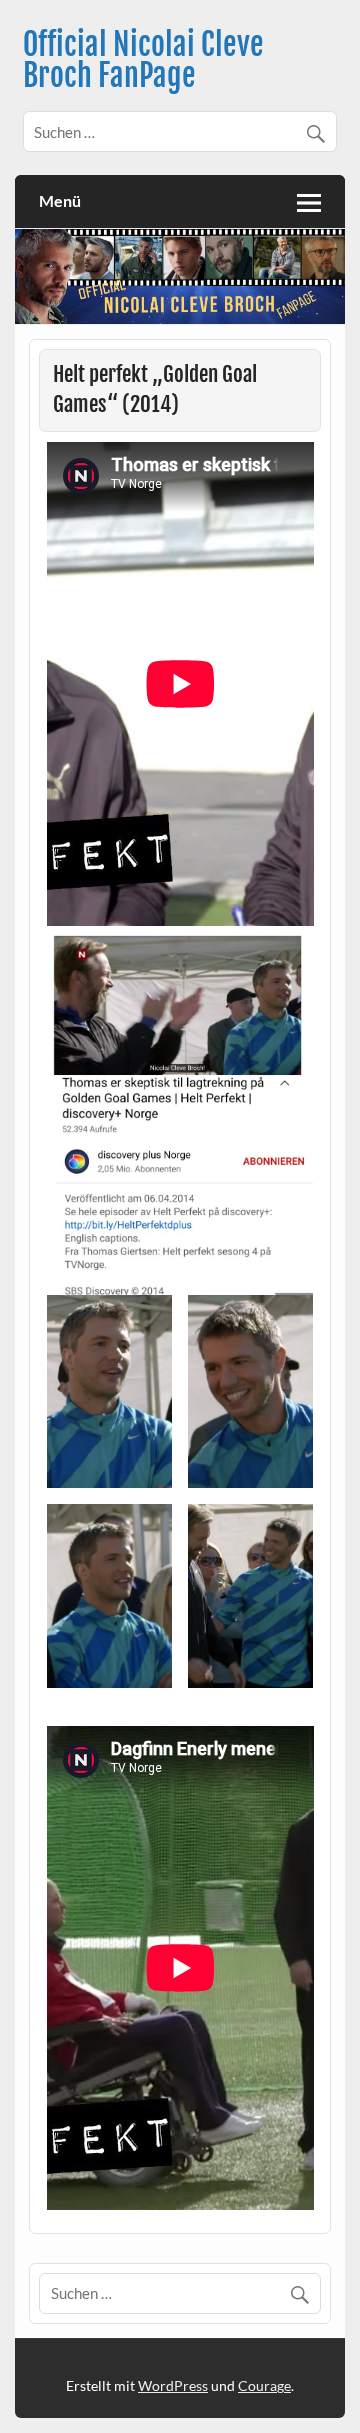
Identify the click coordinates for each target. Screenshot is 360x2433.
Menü (60, 200)
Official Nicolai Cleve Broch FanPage (143, 59)
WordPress (173, 2385)
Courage (264, 2385)
